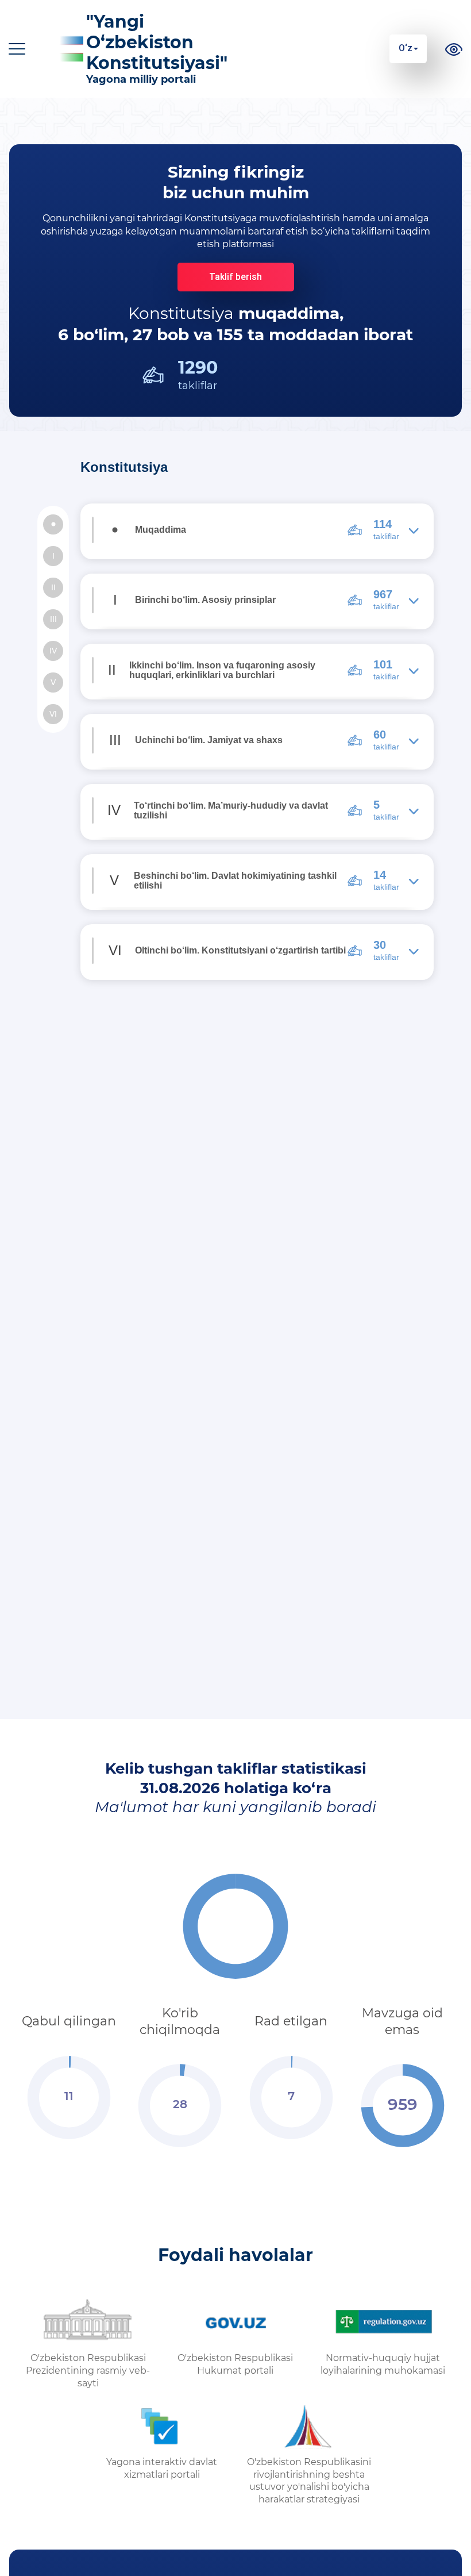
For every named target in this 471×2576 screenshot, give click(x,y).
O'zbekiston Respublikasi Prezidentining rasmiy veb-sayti (88, 2371)
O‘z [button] (406, 48)
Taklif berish (235, 277)
